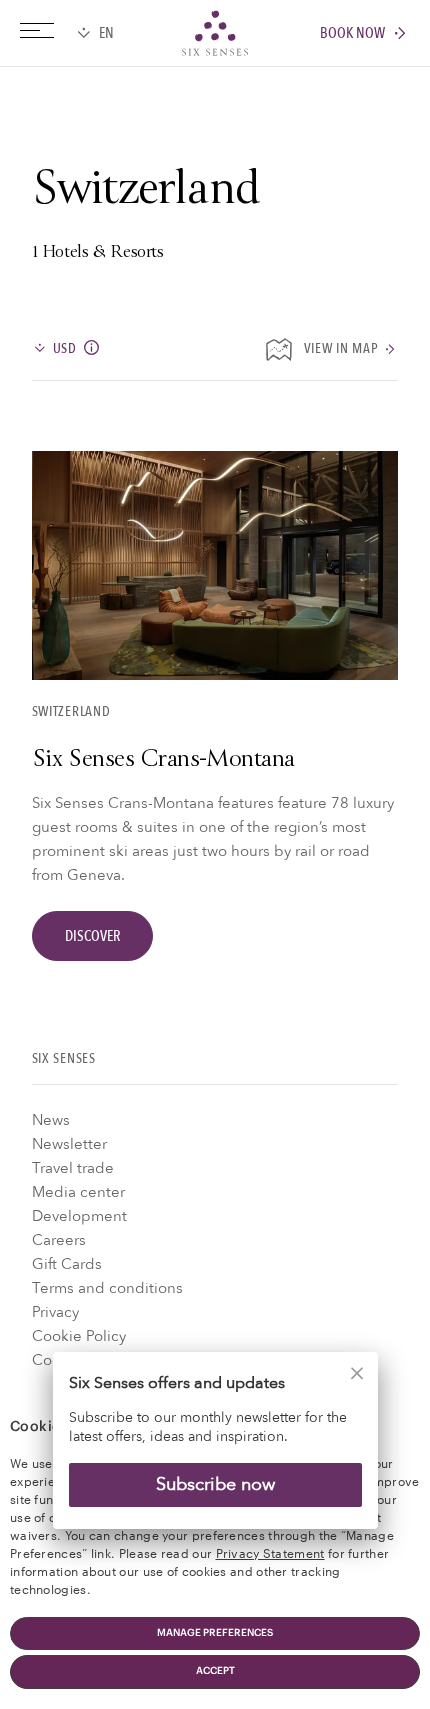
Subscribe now (215, 1484)
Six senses (215, 33)
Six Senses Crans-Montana (163, 761)
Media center (78, 1192)
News (51, 1120)
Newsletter (69, 1144)
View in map (341, 349)
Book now (352, 33)
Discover (92, 936)
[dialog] (215, 1452)
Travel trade (73, 1168)
